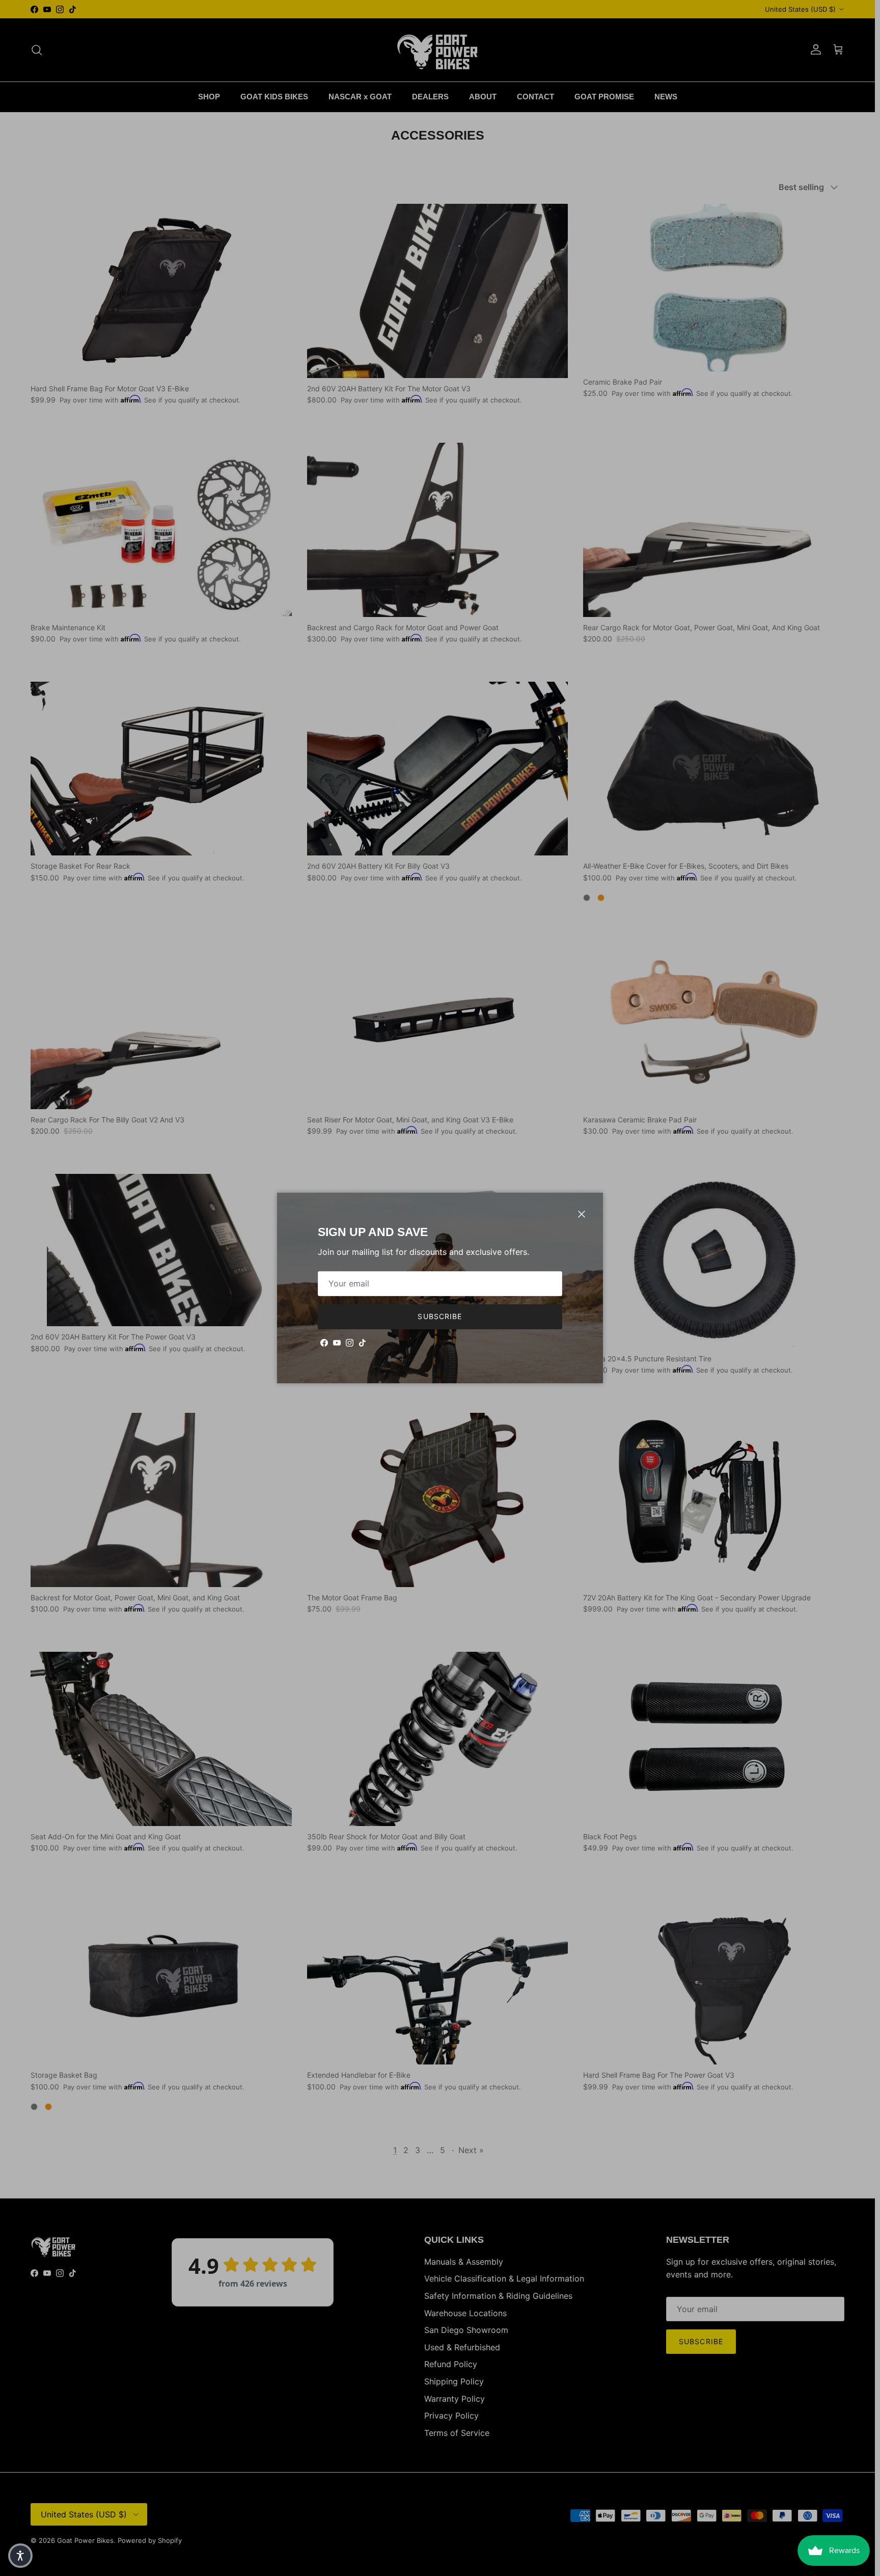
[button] (20, 2556)
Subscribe (440, 1316)
